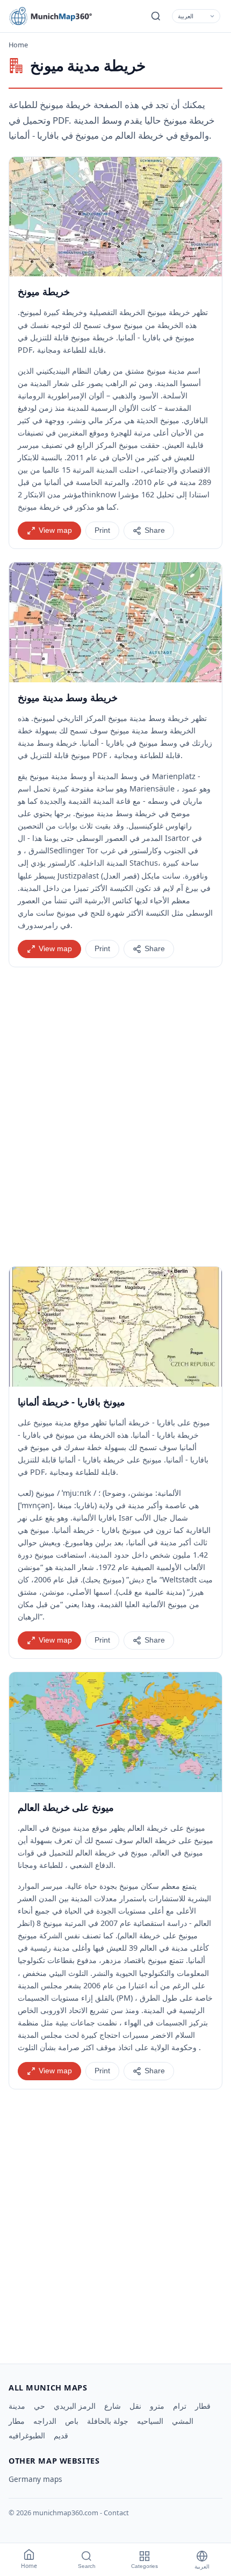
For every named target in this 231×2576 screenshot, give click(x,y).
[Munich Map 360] (57, 16)
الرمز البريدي (75, 2406)
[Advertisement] (115, 1117)
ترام (180, 2406)
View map (55, 530)
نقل (135, 2406)
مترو (157, 2406)
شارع (113, 2406)
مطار (17, 2421)
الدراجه (45, 2421)
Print (102, 530)
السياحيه (150, 2421)
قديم (61, 2435)
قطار (203, 2406)
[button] (115, 217)
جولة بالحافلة (108, 2421)
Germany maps (35, 2479)
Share (155, 530)
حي (39, 2406)
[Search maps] (156, 16)
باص (72, 2421)
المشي (183, 2421)
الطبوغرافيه (27, 2435)
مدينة (17, 2406)
